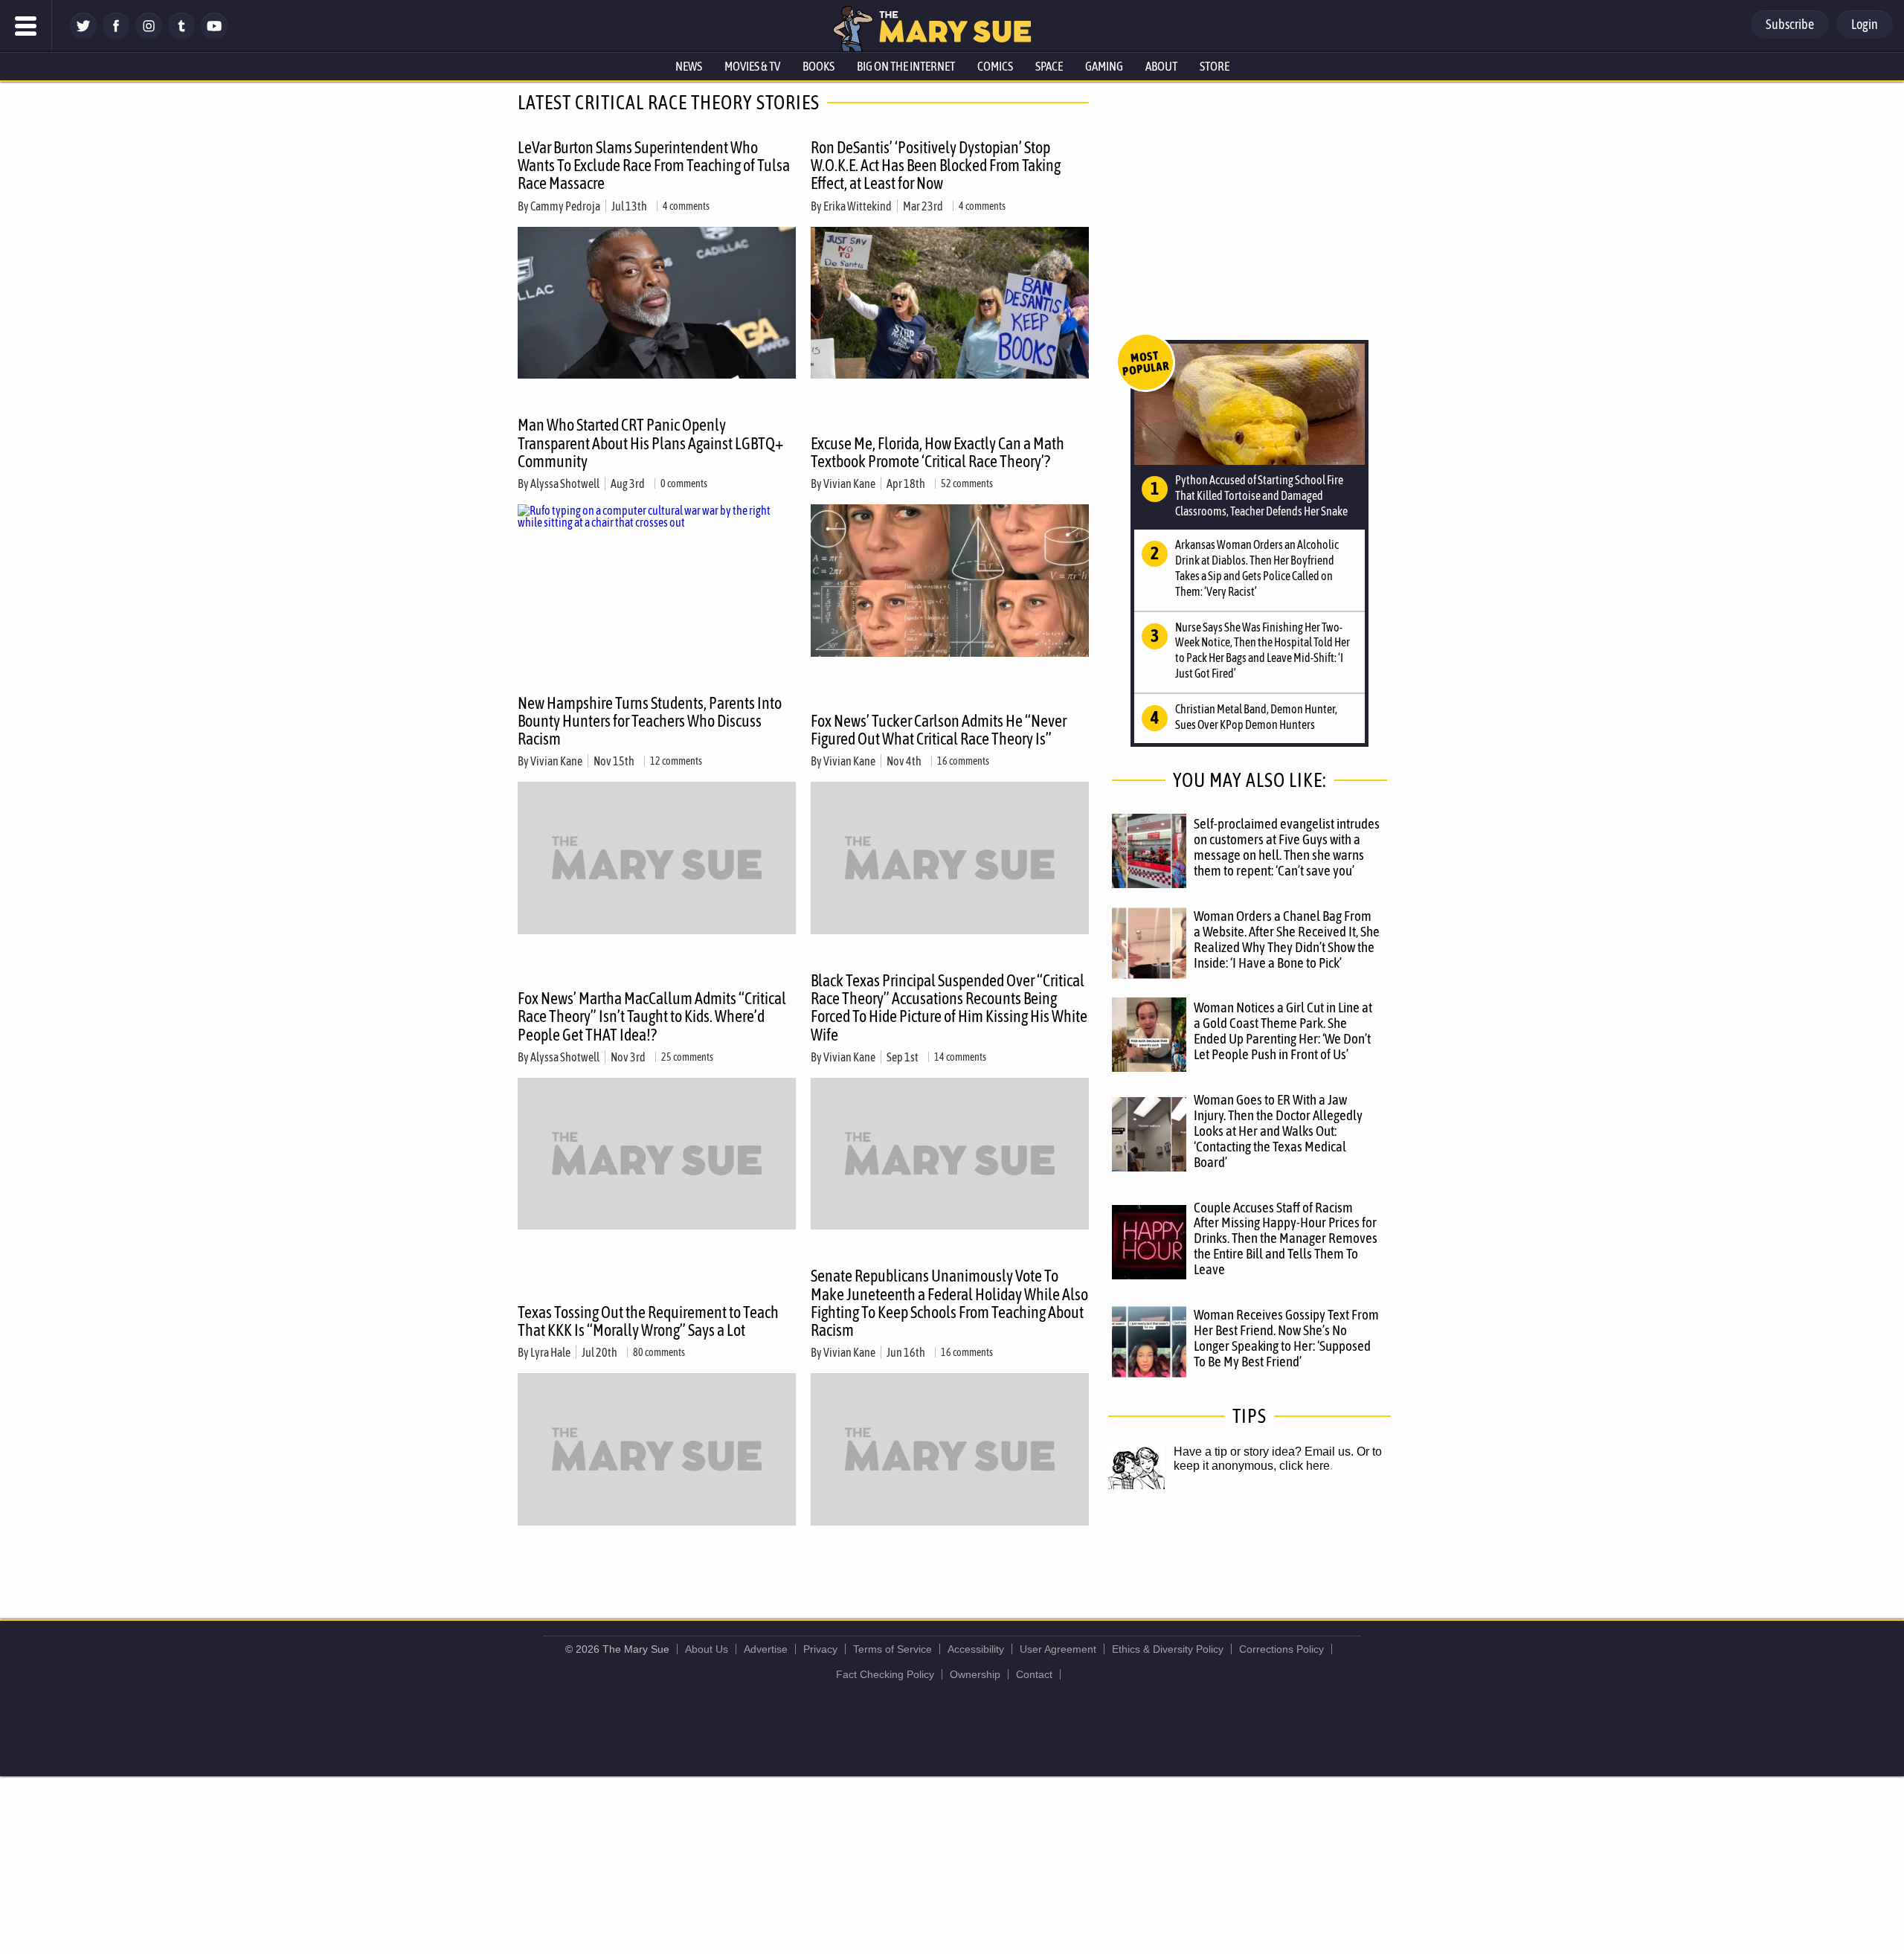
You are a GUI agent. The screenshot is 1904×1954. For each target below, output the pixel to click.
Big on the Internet (906, 66)
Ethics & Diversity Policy (1168, 1649)
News (689, 66)
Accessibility (976, 1649)
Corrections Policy (1281, 1649)
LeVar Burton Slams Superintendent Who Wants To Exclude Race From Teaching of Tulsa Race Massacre (654, 165)
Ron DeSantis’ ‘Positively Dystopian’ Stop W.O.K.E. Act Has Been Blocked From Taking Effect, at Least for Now (936, 165)
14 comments (960, 1057)
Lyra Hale (550, 1352)
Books (818, 66)
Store (1215, 66)
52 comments (967, 483)
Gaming (1104, 66)
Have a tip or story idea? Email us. (1264, 1452)
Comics (995, 66)
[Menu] (26, 26)
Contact (1034, 1674)
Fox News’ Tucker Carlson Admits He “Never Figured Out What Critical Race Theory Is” (939, 730)
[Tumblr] (181, 35)
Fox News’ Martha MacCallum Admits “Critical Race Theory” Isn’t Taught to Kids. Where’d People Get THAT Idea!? (652, 1016)
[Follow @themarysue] (83, 35)
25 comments (687, 1057)
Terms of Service (892, 1649)
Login (1865, 24)
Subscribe (1790, 24)
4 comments (686, 206)
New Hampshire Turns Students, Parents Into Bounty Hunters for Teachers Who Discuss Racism (650, 721)
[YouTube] (214, 35)
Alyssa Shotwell (565, 483)
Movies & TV (752, 66)
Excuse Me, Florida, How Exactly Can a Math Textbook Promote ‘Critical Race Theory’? (937, 452)
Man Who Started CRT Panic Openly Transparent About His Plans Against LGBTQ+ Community (650, 443)
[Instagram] (149, 35)
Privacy (820, 1649)
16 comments (963, 761)
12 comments (676, 761)
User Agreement (1058, 1649)
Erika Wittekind (858, 206)
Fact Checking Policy (885, 1674)
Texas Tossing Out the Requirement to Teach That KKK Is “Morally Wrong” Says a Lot (648, 1321)
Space (1049, 66)
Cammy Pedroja (565, 206)
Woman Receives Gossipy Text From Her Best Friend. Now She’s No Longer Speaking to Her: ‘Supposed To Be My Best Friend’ (1286, 1338)
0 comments (684, 483)
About (1161, 66)
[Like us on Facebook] (116, 35)
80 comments (659, 1352)
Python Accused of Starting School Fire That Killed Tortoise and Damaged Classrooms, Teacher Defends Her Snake (1261, 495)
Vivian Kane (849, 483)
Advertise (766, 1649)
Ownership (975, 1674)
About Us (707, 1649)
